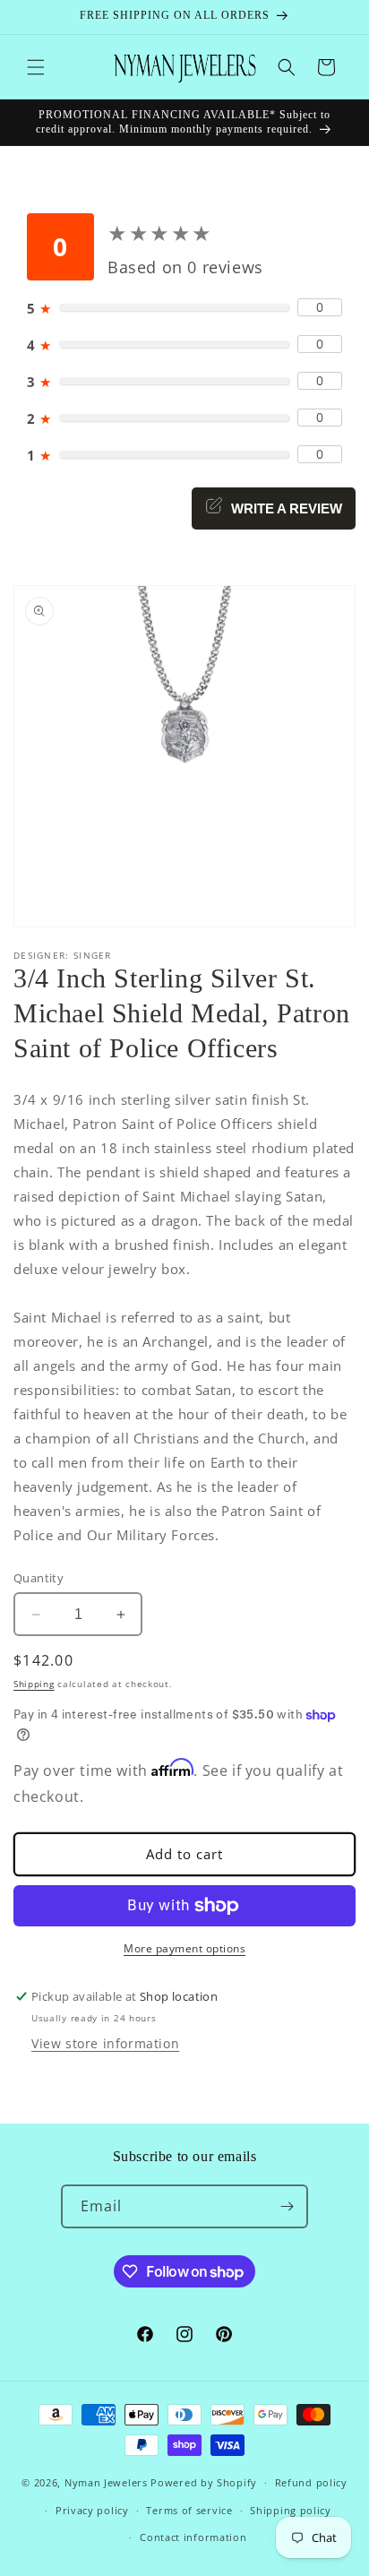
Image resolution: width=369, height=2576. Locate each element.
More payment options (184, 1948)
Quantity (39, 1578)
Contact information (193, 2537)
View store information (105, 2043)
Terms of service (189, 2510)
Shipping (34, 1684)
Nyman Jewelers (106, 2482)
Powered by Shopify (204, 2482)
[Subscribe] (287, 2206)
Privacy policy (92, 2510)
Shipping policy (291, 2510)
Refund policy (311, 2482)
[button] (36, 67)
